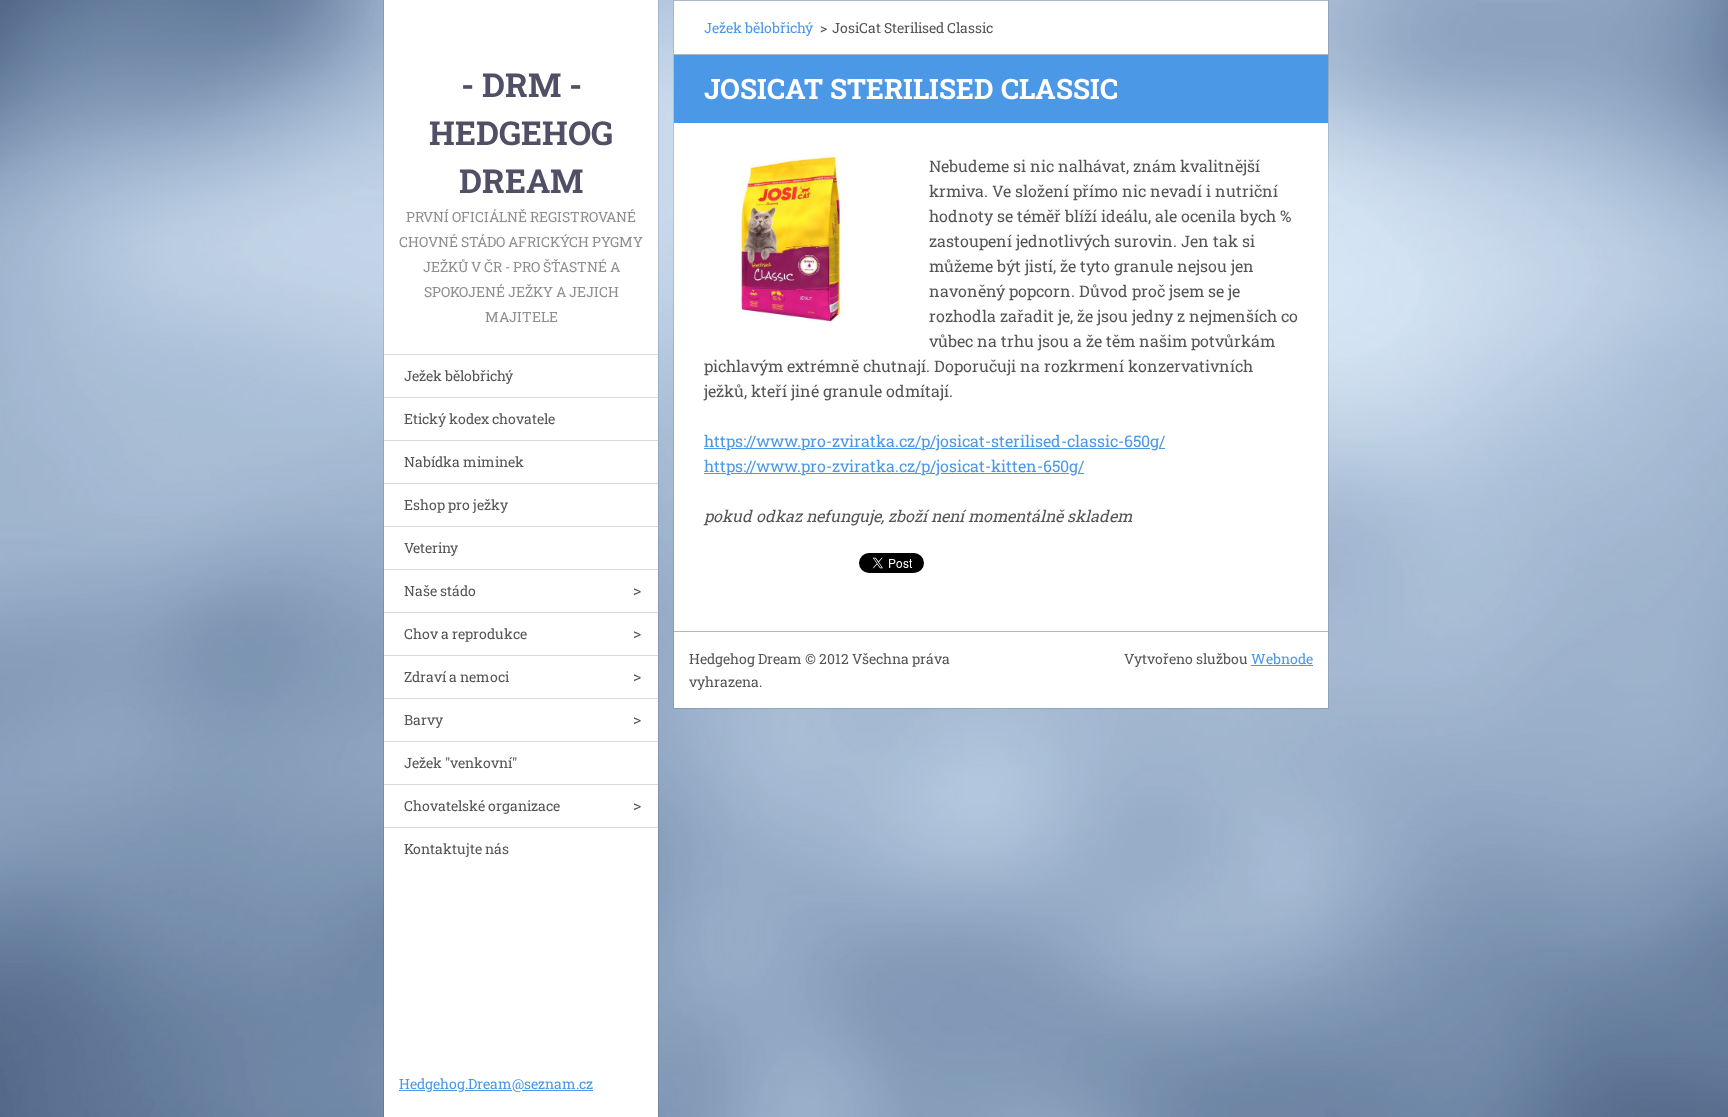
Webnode (1282, 658)
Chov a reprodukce (465, 633)
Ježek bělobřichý (458, 375)
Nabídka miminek (464, 461)
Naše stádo (440, 590)
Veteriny (431, 547)
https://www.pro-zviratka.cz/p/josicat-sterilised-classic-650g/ (934, 440)
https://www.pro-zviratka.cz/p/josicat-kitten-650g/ (894, 465)
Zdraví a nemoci (456, 676)
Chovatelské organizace (482, 805)
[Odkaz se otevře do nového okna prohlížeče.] (791, 240)
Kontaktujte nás (456, 848)
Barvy (423, 719)
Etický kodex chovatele (479, 418)
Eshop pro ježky (456, 504)
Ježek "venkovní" (460, 762)
